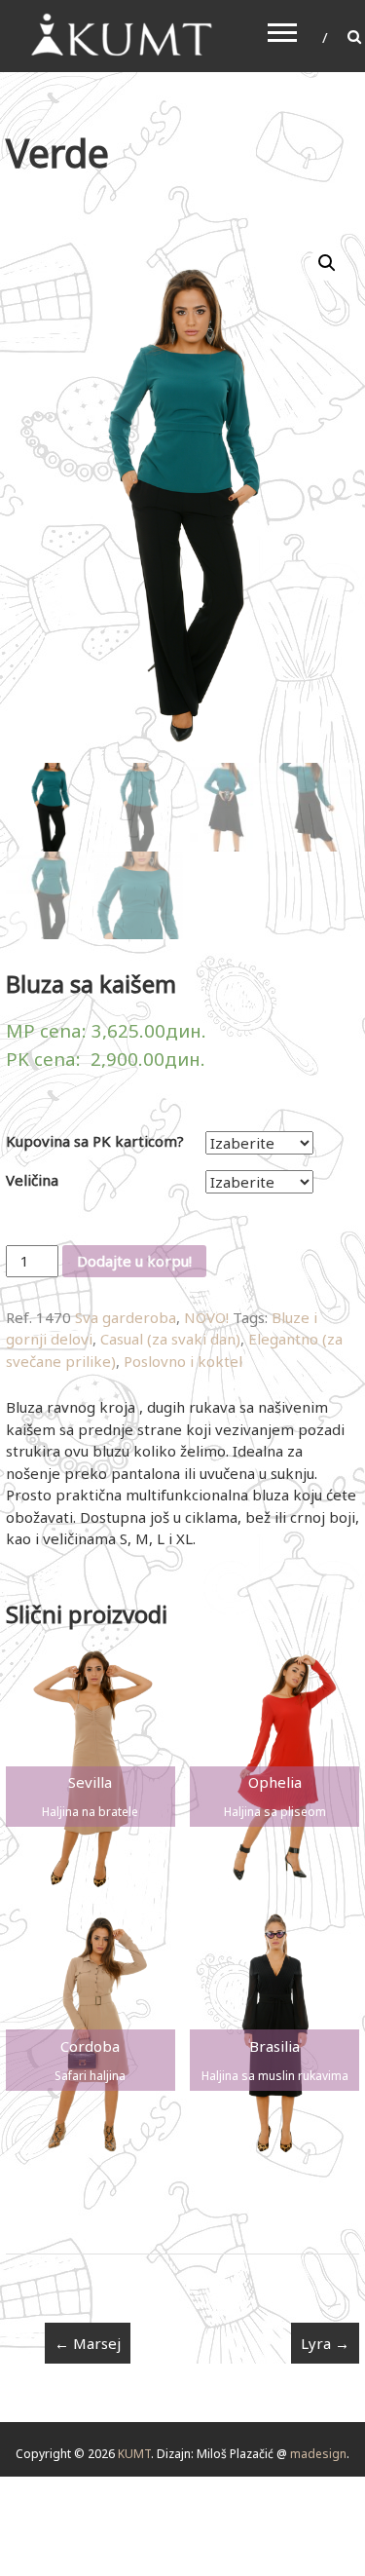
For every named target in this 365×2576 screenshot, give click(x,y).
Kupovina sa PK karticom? (95, 1141)
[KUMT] (120, 34)
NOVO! (206, 1317)
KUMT (134, 2454)
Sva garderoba (126, 1317)
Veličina (32, 1180)
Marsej (88, 2343)
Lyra (325, 2343)
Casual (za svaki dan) (170, 1339)
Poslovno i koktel (183, 1361)
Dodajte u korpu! (134, 1261)
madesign (318, 2454)
